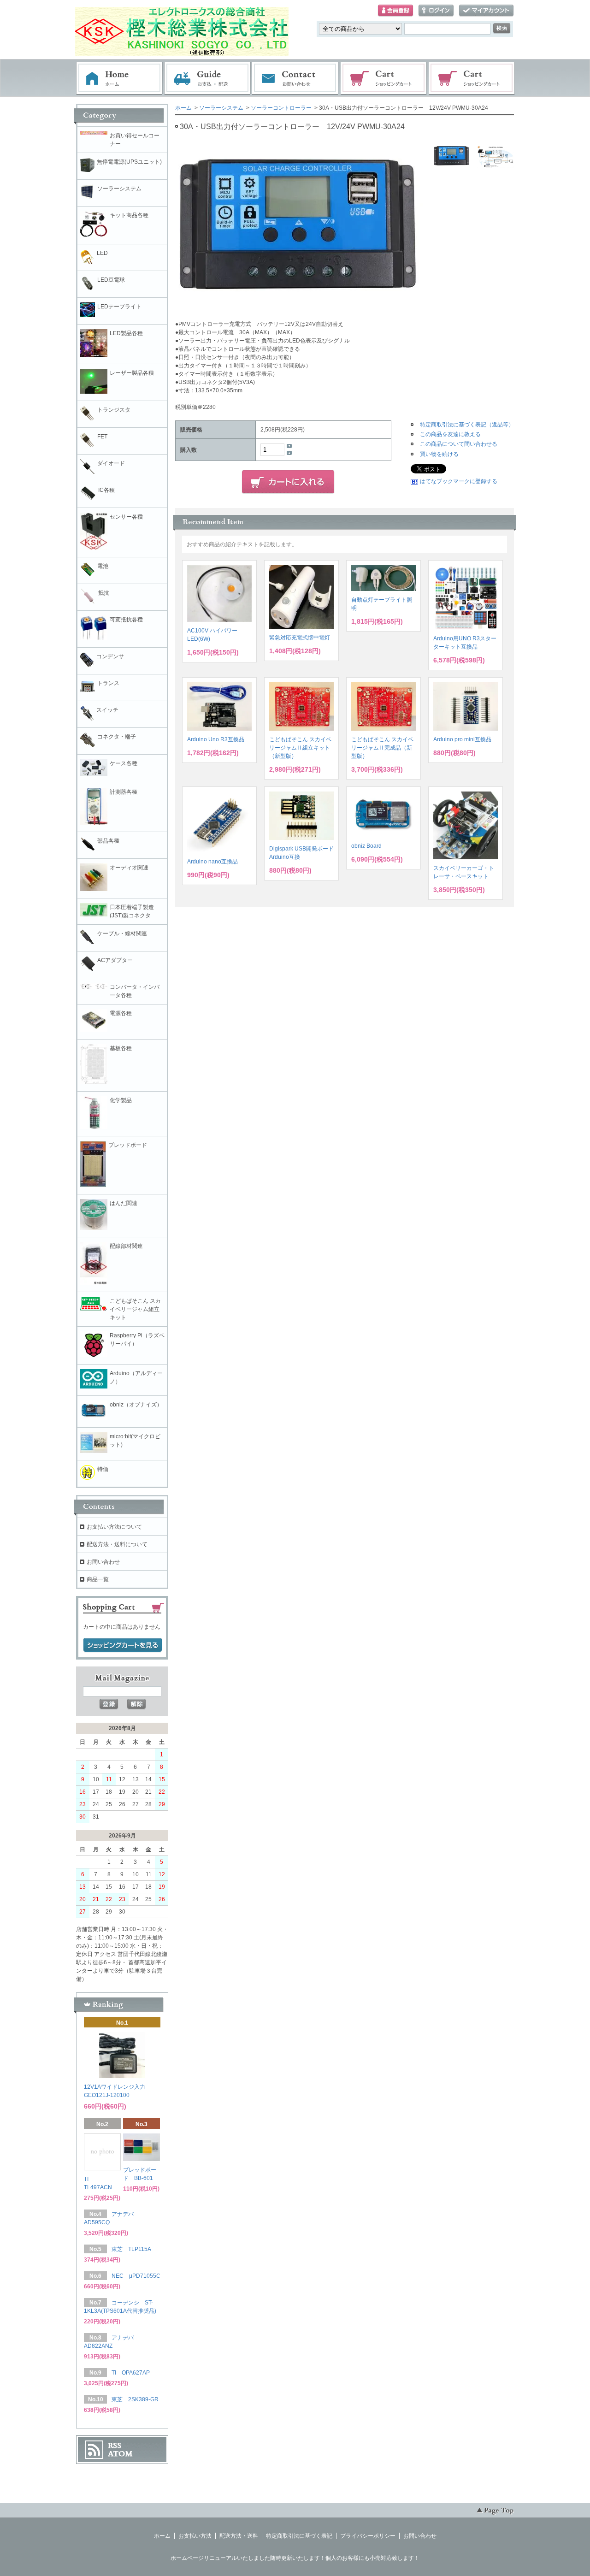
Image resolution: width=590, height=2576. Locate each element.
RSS (115, 2446)
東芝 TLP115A (131, 2249)
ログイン (436, 11)
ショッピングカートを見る (123, 1645)
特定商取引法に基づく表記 (299, 2536)
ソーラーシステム (221, 108)
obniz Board (366, 846)
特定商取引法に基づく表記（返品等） (467, 425)
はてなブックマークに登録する (459, 481)
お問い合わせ (295, 78)
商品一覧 (98, 1579)
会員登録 (395, 11)
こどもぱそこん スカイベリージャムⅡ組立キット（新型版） (300, 748)
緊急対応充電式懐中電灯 (300, 638)
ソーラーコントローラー (281, 108)
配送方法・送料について (117, 1544)
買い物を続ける (439, 454)
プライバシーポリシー (368, 2536)
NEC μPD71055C (136, 2276)
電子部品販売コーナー (472, 78)
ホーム (119, 78)
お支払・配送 (207, 78)
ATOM (120, 2454)
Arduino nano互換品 (212, 862)
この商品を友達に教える (450, 434)
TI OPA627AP (131, 2373)
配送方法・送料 (239, 2536)
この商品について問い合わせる (459, 444)
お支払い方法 (195, 2536)
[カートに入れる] (288, 482)
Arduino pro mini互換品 (462, 739)
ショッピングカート (384, 78)
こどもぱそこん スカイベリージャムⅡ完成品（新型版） (382, 748)
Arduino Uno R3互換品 (216, 739)
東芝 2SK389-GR (135, 2399)
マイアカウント (486, 11)
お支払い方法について (114, 1527)
